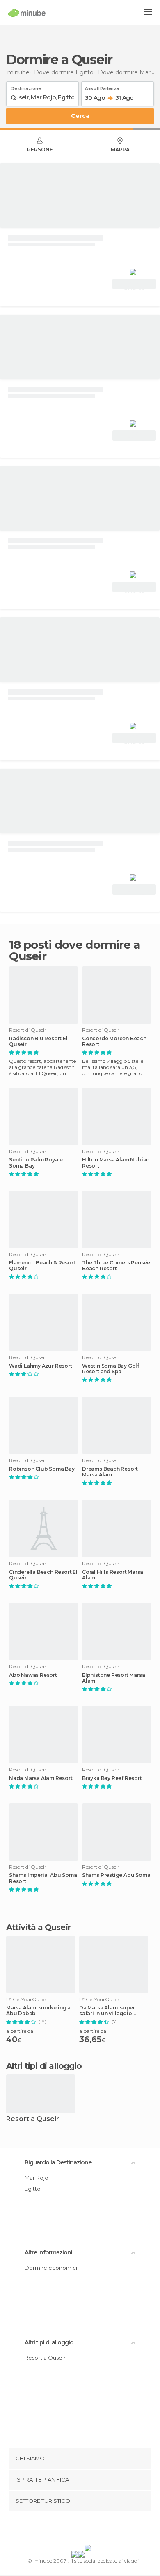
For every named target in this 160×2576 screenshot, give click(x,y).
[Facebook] (67, 2530)
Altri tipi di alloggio (49, 2342)
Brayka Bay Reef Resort (112, 1778)
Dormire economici (51, 2268)
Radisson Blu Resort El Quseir (38, 1042)
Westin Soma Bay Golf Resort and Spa (111, 1369)
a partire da (20, 2031)
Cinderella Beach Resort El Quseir (43, 1575)
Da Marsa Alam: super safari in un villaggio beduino (107, 2011)
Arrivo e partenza (102, 87)
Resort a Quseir (33, 2119)
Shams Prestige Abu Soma (116, 1875)
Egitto (33, 2189)
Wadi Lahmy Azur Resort (41, 1366)
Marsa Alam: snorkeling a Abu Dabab (38, 2011)
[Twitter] (78, 2530)
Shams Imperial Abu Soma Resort (43, 1878)
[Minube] (27, 13)
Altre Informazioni (48, 2252)
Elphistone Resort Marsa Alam (113, 1678)
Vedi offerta (134, 285)
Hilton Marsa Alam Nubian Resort (116, 1163)
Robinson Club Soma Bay (42, 1469)
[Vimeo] (89, 2530)
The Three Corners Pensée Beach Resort (116, 1266)
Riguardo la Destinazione (58, 2162)
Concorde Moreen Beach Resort (114, 1042)
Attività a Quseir (38, 1927)
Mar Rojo (37, 2178)
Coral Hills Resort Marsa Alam (113, 1575)
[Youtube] (99, 2530)
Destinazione (26, 87)
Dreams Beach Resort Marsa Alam (110, 1472)
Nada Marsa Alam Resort (41, 1778)
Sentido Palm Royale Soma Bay (36, 1163)
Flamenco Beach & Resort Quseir (42, 1266)
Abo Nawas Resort (33, 1675)
